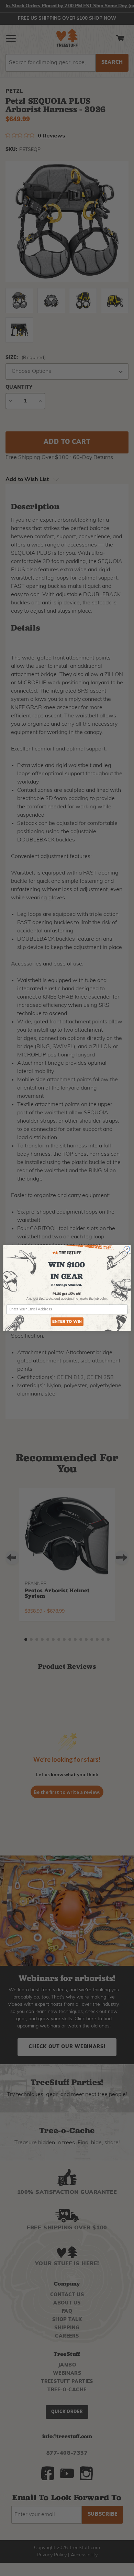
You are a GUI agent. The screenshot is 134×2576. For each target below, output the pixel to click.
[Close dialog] (127, 1249)
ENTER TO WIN (67, 1322)
